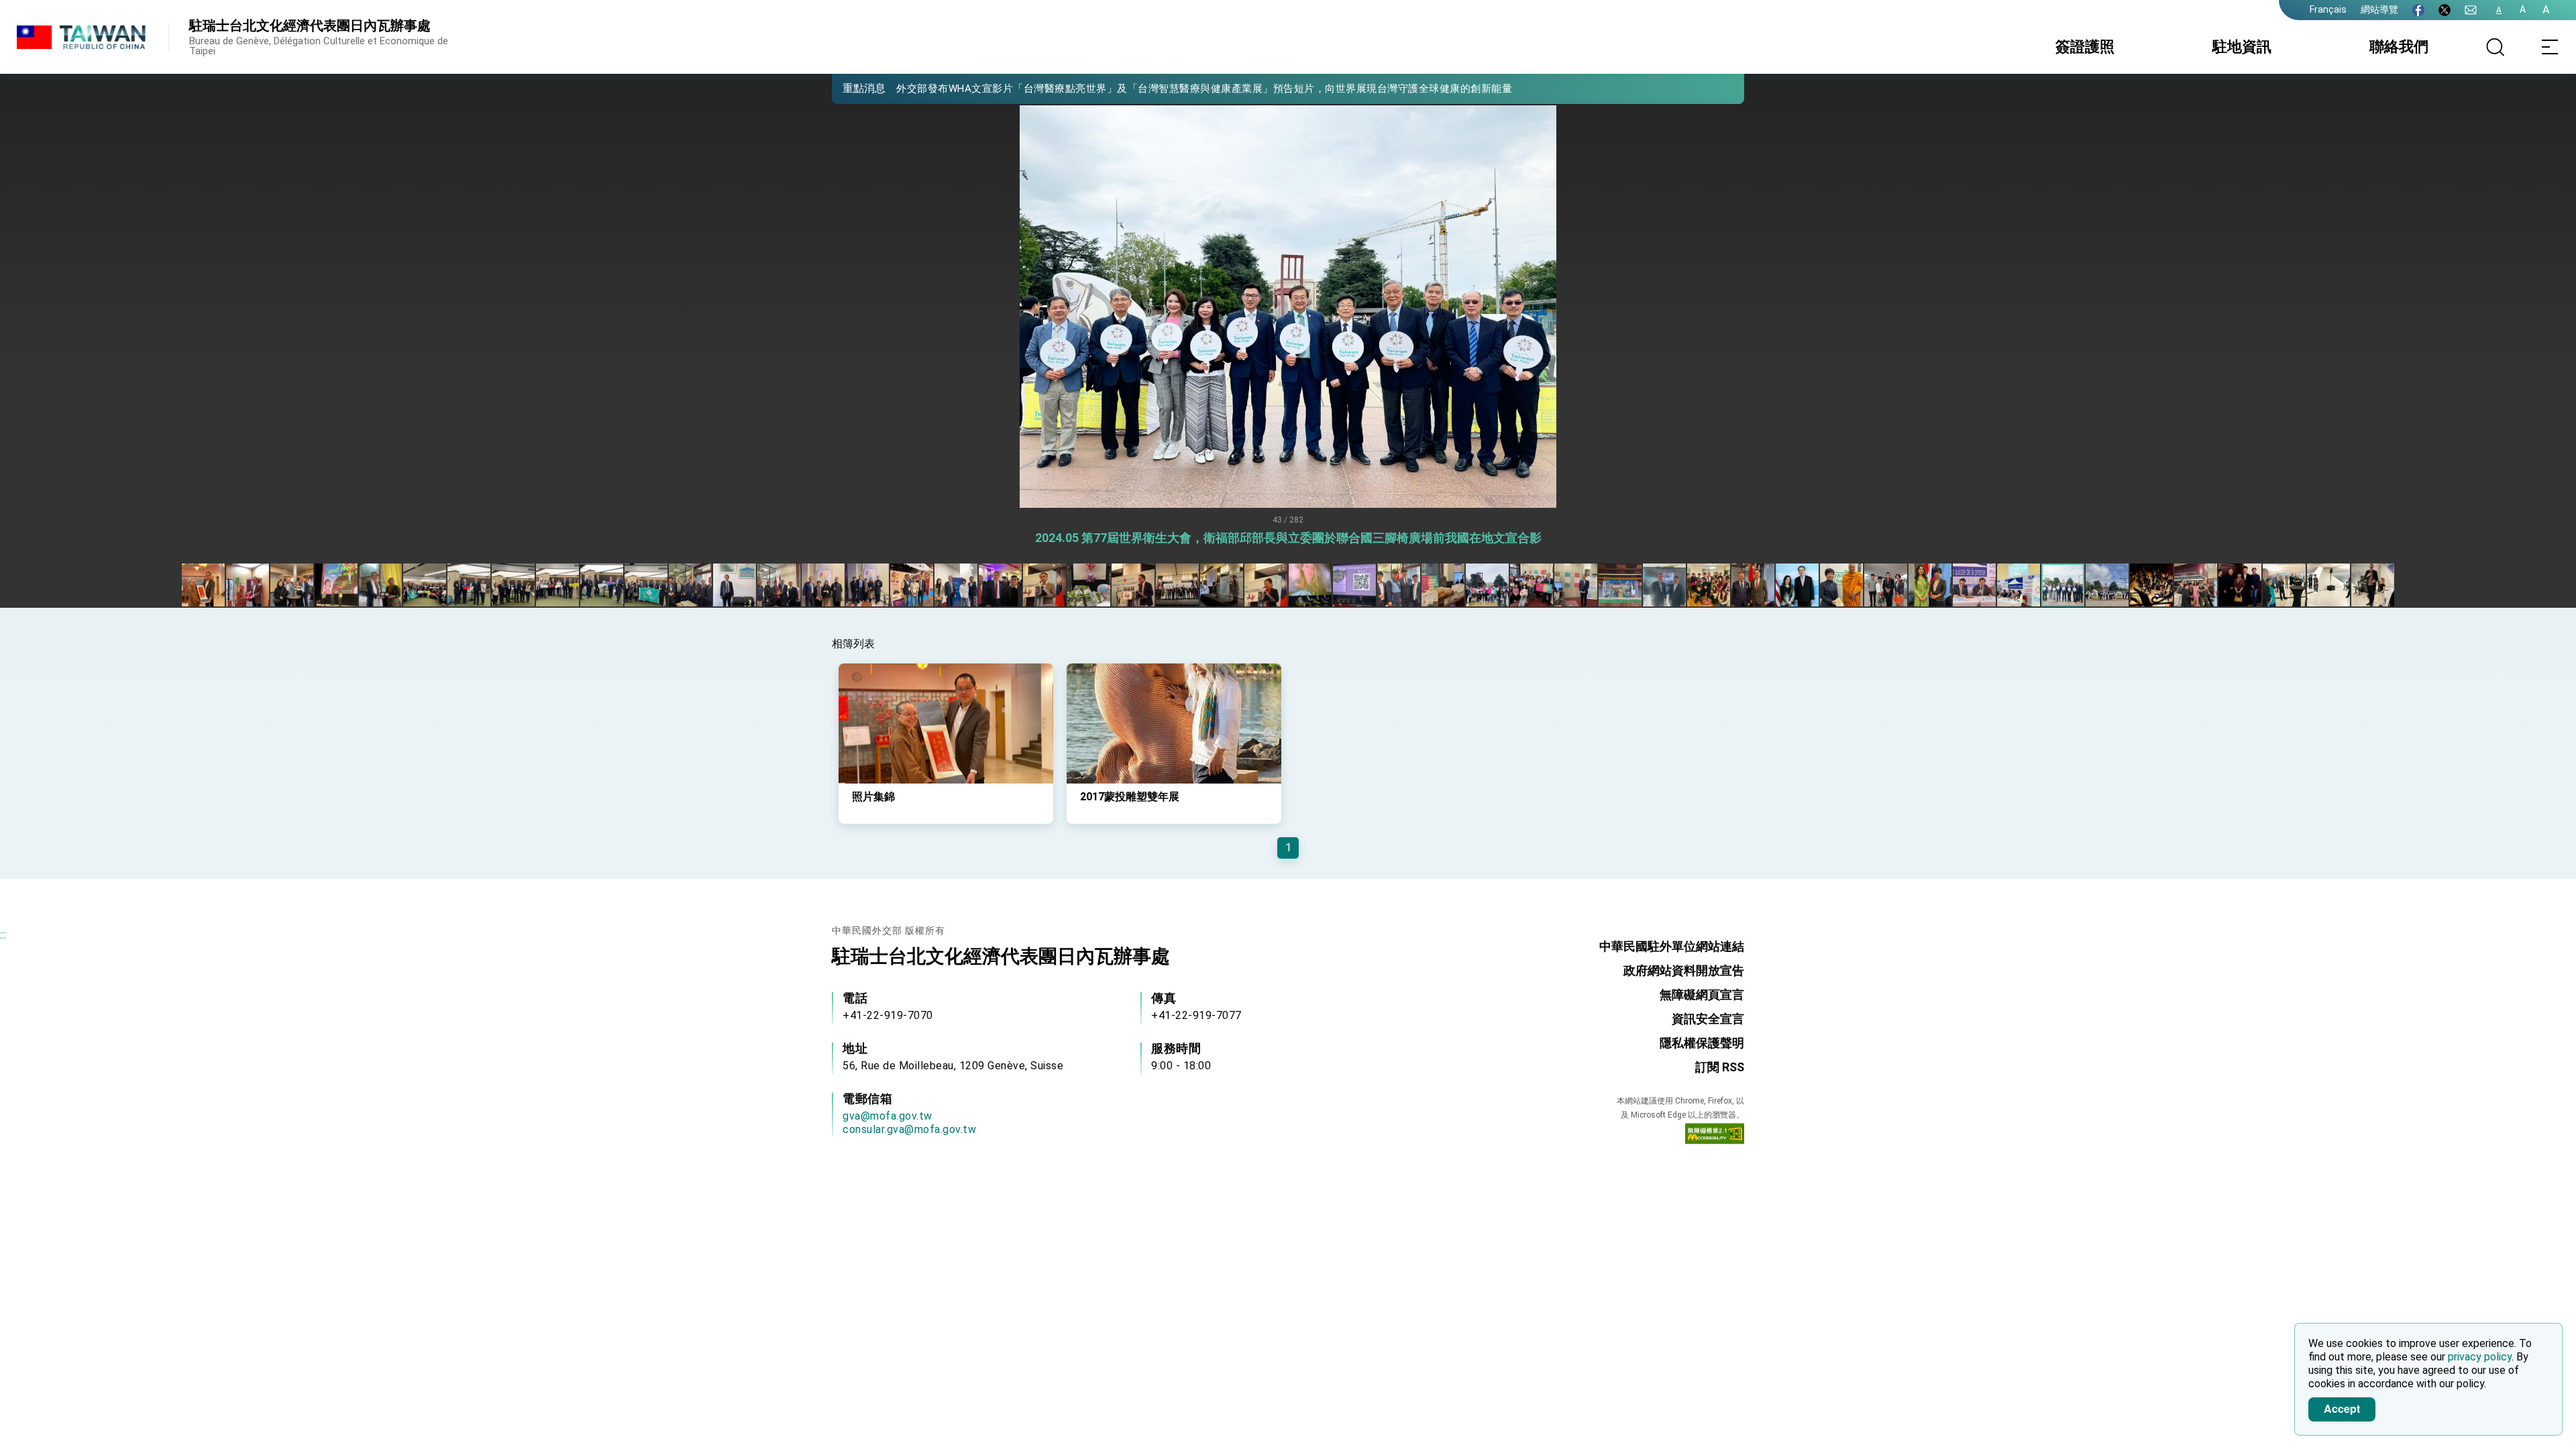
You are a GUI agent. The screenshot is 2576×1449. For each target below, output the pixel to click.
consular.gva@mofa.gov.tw (909, 1129)
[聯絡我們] (2471, 10)
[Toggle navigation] (2549, 47)
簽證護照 (2085, 47)
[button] (852, 88)
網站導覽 (2379, 9)
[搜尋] (2495, 47)
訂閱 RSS (1720, 1067)
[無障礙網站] (1715, 1136)
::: (3, 935)
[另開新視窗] (2418, 10)
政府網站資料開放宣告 (1684, 970)
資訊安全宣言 (1708, 1019)
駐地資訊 (2242, 47)
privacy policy (2480, 1357)
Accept (2342, 1408)
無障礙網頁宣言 (1702, 995)
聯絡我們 (2399, 47)
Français (2328, 9)
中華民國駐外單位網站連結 (1672, 946)
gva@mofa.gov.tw (888, 1116)
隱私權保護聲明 (1702, 1043)
